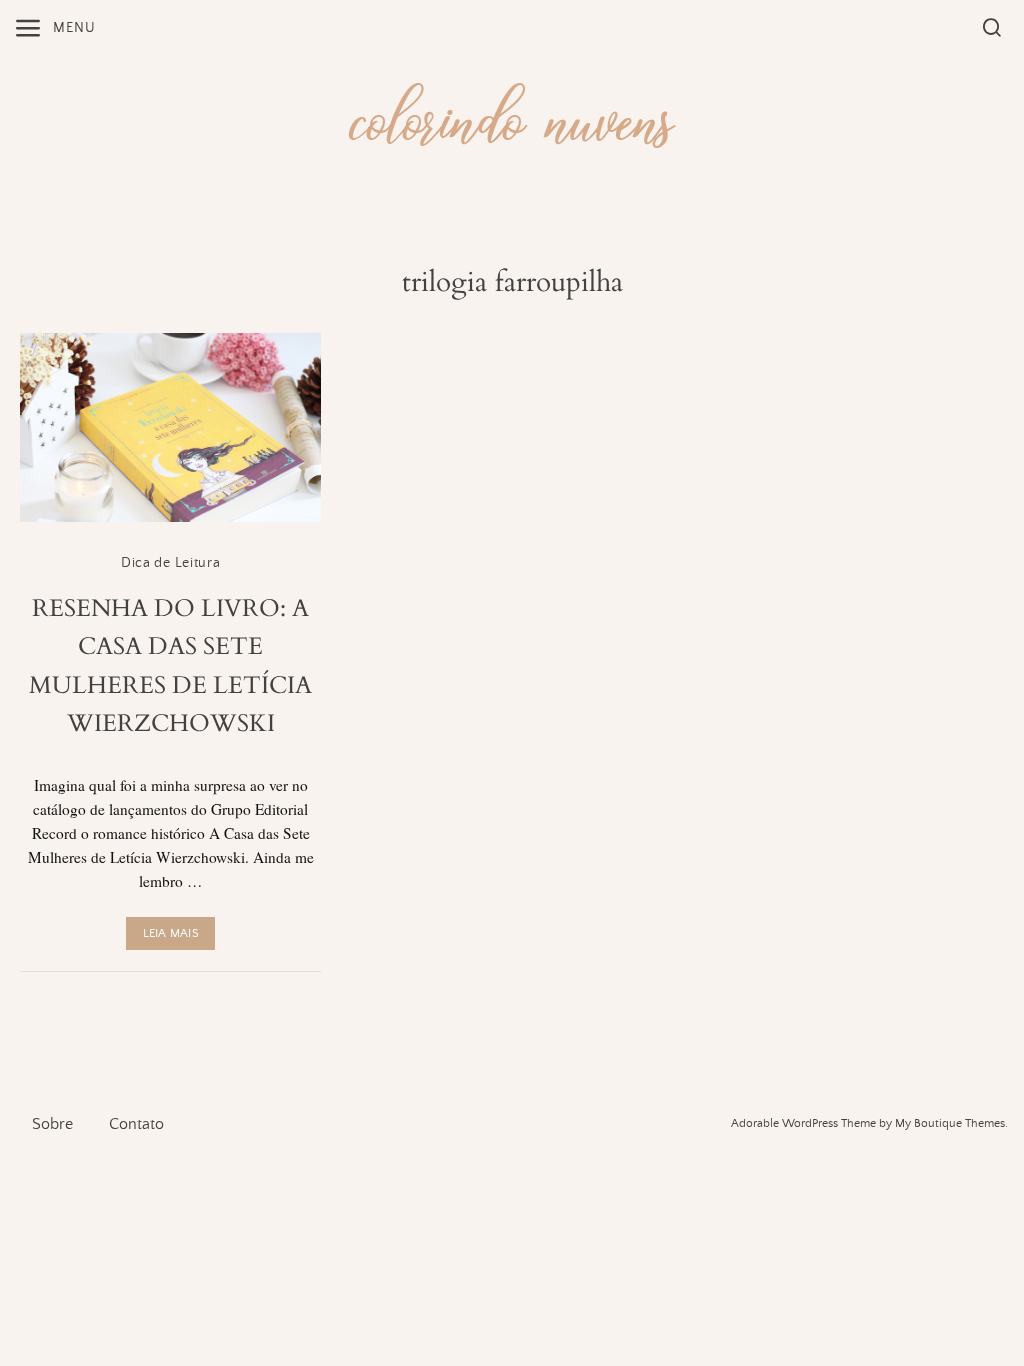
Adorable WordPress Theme (803, 1123)
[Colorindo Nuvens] (512, 112)
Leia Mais (171, 933)
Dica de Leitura (171, 563)
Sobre (52, 1124)
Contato (136, 1124)
